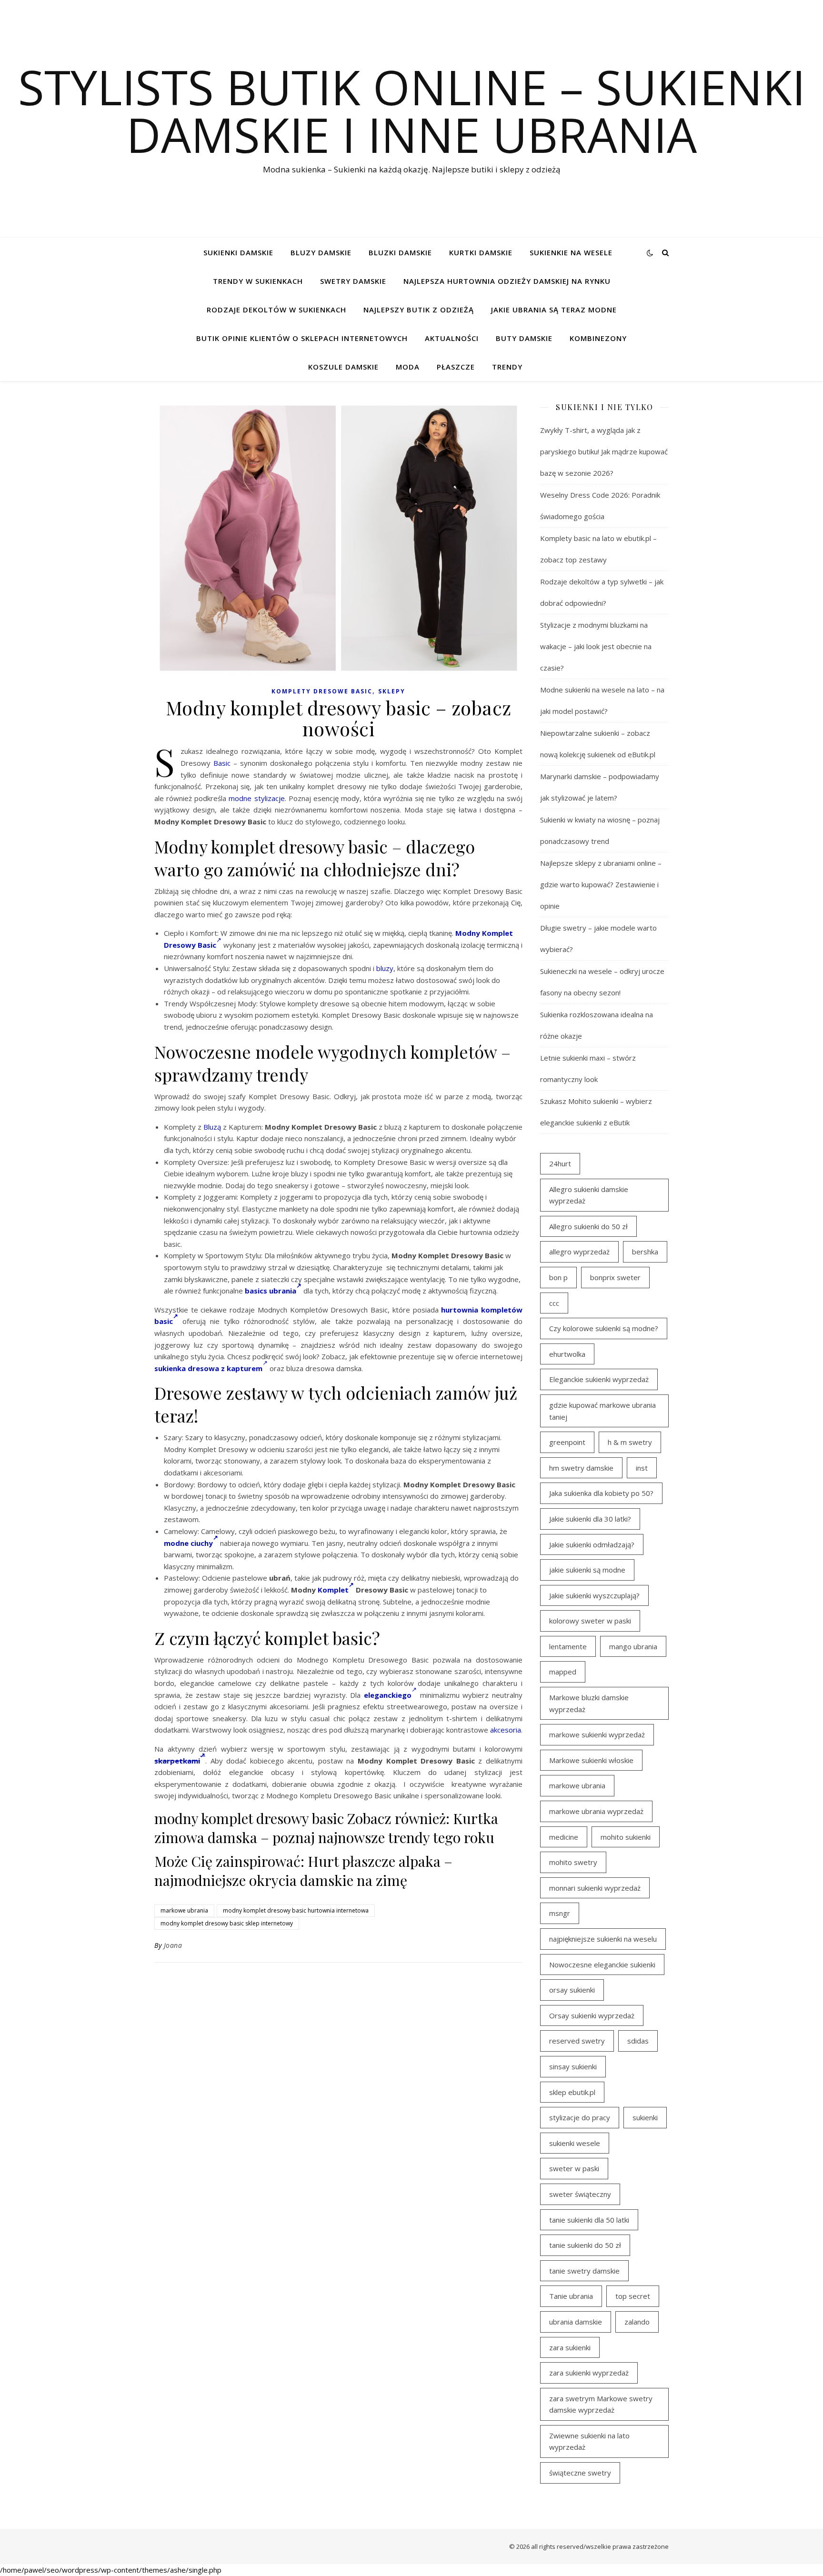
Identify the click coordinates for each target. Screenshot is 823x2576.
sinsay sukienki (573, 2066)
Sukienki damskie (238, 252)
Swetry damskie (353, 281)
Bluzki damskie (400, 252)
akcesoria (506, 1730)
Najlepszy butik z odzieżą (419, 310)
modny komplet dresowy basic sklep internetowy (227, 1923)
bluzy (385, 968)
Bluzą (212, 1127)
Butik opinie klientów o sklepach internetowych (302, 338)
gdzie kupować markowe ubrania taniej (602, 1411)
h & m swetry (630, 1442)
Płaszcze (456, 367)
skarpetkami (177, 1761)
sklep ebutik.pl (572, 2092)
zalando (637, 2322)
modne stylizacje (256, 798)
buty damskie (524, 338)
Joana (173, 1945)
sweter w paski (574, 2168)
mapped (563, 1672)
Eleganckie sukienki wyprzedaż (599, 1379)
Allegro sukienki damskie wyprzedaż (589, 1195)
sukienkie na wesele (571, 252)
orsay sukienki (572, 1990)
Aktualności (452, 338)
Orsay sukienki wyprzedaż (592, 2015)
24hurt (560, 1163)
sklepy (392, 691)
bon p (558, 1277)
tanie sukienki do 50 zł (585, 2245)
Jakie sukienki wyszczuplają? (594, 1595)
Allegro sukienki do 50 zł (588, 1226)
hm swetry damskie (581, 1468)
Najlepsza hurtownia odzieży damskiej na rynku (507, 281)
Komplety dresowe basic (322, 691)
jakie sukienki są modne (587, 1570)
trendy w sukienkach (258, 281)
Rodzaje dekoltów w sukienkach (276, 310)
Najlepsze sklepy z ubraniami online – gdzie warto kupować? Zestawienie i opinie (601, 884)
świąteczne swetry (580, 2473)
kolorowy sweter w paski (590, 1621)
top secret (633, 2296)
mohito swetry (573, 1862)
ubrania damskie (576, 2322)
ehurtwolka (567, 1354)
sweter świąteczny (580, 2194)
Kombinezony (598, 338)
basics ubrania (271, 1291)
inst (642, 1468)
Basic (222, 763)
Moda (408, 367)
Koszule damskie (343, 367)
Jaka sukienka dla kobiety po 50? (601, 1493)
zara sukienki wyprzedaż (589, 2373)
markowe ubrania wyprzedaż (596, 1811)
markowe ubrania (184, 1910)
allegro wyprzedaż (579, 1252)
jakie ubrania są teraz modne (554, 310)
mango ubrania (633, 1646)
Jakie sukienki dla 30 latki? (590, 1519)
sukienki (645, 2117)
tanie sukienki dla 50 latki (589, 2220)
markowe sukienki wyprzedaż (597, 1734)
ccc (554, 1303)
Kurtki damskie (481, 252)
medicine (564, 1837)
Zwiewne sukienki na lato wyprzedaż (589, 2441)
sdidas (638, 2041)
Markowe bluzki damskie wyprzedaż (589, 1703)
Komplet (333, 1590)
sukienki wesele (575, 2143)
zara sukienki (570, 2347)
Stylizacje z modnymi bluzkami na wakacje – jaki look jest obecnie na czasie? (596, 646)
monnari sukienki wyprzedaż (595, 1888)
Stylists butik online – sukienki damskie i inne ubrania (412, 110)
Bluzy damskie (321, 252)
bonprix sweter (615, 1277)
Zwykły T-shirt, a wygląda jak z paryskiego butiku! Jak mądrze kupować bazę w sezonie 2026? (604, 451)
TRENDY (507, 367)
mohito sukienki (626, 1837)
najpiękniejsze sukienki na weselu (603, 1939)
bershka (645, 1252)
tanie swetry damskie (584, 2271)
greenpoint (567, 1442)
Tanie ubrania (571, 2296)
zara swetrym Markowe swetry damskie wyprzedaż (601, 2404)
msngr (560, 1913)
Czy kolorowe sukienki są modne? (604, 1328)
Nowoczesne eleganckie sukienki (602, 1965)
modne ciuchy (188, 1543)
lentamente (568, 1646)
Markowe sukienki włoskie (591, 1760)
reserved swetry (577, 2041)
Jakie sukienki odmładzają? (592, 1544)
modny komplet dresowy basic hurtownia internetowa (296, 1910)
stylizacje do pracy (580, 2117)
